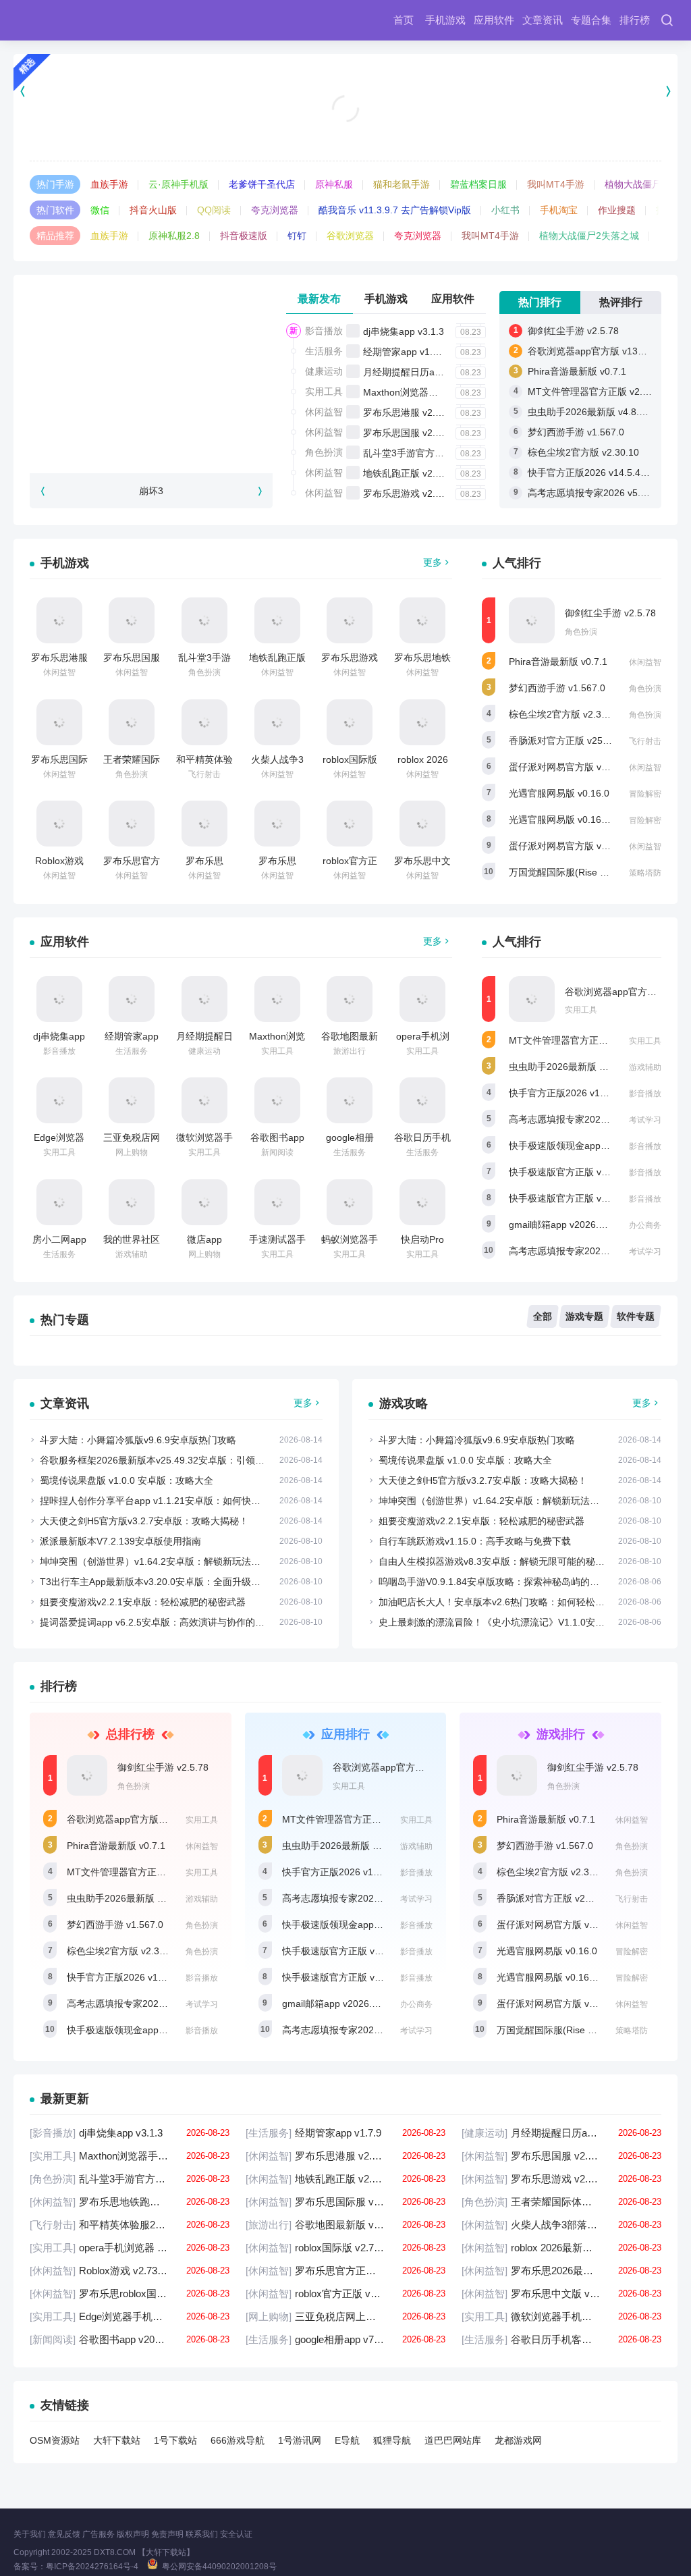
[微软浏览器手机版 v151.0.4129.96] (204, 1100)
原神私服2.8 (174, 236)
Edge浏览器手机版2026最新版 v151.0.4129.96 (130, 2316)
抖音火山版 (153, 210)
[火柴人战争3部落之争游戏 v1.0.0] (277, 722)
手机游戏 (445, 20)
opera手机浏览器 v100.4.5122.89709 (130, 2248)
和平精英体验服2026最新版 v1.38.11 (130, 2225)
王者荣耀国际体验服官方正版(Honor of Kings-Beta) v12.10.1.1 (561, 2202)
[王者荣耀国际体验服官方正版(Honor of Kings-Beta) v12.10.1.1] (132, 722)
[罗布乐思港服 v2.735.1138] (59, 620)
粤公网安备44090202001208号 (219, 2567)
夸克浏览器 (275, 210)
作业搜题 (617, 210)
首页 (404, 20)
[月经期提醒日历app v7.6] (204, 999)
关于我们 (30, 2534)
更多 (433, 562)
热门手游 (55, 184)
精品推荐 (55, 236)
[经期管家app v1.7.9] (132, 999)
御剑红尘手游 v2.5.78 (573, 331)
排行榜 (635, 20)
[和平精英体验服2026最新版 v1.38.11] (204, 722)
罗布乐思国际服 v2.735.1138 (345, 2202)
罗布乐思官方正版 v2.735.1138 (345, 2271)
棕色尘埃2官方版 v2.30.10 (583, 452)
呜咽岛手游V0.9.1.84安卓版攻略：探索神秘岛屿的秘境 (494, 1582)
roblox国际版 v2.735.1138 (345, 2248)
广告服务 (99, 2534)
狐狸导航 (392, 2440)
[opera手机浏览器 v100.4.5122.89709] (422, 999)
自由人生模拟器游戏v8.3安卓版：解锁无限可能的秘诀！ (496, 1561)
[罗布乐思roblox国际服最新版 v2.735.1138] (277, 824)
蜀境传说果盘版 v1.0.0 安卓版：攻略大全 (127, 1480)
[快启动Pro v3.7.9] (422, 1202)
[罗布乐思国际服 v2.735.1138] (59, 722)
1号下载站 (175, 2440)
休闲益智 (324, 412)
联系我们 (202, 2534)
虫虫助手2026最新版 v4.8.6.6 (590, 412)
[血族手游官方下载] (345, 91)
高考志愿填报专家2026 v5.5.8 (572, 1251)
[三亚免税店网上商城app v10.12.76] (132, 1100)
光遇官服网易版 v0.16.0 (559, 793)
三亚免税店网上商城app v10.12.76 (345, 2316)
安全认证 (236, 2534)
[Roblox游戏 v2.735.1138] (59, 824)
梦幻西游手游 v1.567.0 (576, 432)
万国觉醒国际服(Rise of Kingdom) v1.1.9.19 (589, 2030)
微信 (100, 210)
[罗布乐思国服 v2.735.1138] (132, 620)
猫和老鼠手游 (402, 184)
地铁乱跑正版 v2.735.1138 (419, 473)
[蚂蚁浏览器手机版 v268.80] (350, 1202)
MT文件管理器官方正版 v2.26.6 (595, 392)
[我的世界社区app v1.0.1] (132, 1202)
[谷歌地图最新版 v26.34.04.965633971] (350, 999)
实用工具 (324, 392)
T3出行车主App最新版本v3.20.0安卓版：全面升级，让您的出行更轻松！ (193, 1582)
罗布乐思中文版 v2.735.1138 (561, 2293)
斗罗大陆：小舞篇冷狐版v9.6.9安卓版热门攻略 (138, 1440)
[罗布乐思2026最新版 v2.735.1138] (204, 824)
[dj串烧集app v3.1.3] (59, 999)
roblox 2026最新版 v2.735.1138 (561, 2248)
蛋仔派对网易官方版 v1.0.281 (571, 767)
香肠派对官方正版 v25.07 (562, 741)
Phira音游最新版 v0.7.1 (577, 371)
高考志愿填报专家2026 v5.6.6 (591, 493)
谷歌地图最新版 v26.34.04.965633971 (345, 2225)
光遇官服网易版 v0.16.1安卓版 (573, 820)
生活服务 (324, 351)
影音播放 (324, 331)
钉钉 (297, 236)
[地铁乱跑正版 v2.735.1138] (277, 620)
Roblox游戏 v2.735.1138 (130, 2271)
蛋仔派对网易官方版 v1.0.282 (571, 846)
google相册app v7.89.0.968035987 (345, 2339)
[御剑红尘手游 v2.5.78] (532, 620)
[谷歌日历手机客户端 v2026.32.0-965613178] (422, 1100)
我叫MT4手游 (556, 184)
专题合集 (591, 20)
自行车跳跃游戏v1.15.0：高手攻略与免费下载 (475, 1541)
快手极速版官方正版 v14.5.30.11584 (586, 1198)
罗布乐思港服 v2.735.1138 (419, 412)
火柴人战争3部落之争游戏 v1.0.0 (561, 2225)
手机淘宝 (559, 210)
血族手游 (109, 184)
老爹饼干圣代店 (262, 184)
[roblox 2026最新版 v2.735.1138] (422, 722)
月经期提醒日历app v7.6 (415, 372)
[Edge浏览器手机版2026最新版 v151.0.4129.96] (59, 1100)
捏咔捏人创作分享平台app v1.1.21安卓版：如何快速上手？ (164, 1501)
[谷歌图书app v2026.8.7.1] (277, 1100)
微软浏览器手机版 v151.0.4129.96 (561, 2316)
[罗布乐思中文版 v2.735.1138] (422, 824)
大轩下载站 (117, 2440)
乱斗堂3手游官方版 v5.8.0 (418, 453)
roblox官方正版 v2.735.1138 (345, 2293)
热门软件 (55, 210)
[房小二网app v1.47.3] (59, 1202)
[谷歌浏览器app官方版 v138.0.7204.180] (532, 999)
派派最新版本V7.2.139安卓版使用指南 (120, 1541)
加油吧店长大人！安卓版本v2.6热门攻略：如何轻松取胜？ (501, 1602)
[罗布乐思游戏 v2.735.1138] (350, 620)
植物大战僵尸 (633, 184)
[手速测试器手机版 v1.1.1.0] (277, 1202)
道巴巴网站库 (453, 2440)
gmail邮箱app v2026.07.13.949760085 (591, 1225)
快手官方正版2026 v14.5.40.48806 (602, 473)
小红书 (505, 210)
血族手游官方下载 (345, 126)
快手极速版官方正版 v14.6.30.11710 (586, 1172)
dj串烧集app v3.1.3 (404, 331)
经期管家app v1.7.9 (405, 352)
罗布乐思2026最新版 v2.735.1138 (561, 2271)
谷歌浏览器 (350, 236)
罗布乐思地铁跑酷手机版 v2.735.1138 (130, 2202)
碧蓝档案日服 (478, 184)
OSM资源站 (55, 2440)
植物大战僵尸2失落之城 (589, 236)
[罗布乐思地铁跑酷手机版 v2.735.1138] (422, 620)
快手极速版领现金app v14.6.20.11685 (589, 1146)
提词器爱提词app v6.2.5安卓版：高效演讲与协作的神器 (157, 1622)
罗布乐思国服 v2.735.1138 (419, 433)
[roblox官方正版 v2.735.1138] (350, 824)
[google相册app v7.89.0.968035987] (350, 1100)
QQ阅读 (214, 210)
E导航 (347, 2440)
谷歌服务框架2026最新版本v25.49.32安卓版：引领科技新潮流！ (176, 1460)
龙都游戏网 (518, 2440)
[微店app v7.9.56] (204, 1202)
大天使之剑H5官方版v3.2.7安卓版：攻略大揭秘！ (144, 1521)
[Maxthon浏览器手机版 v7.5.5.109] (277, 999)
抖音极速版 (244, 236)
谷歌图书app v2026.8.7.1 (130, 2339)
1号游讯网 (300, 2440)
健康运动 (324, 371)
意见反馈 (64, 2534)
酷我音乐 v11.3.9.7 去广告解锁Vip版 (395, 210)
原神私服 (334, 184)
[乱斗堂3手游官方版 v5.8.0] (204, 620)
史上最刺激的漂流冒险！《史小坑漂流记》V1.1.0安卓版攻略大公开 (520, 1622)
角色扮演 (324, 452)
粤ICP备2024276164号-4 (92, 2567)
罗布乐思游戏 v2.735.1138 (419, 493)
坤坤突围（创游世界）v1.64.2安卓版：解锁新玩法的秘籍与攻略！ (178, 1561)
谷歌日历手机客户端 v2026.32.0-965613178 (561, 2339)
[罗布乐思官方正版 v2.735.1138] (132, 824)
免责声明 (167, 2534)
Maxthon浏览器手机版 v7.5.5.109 (434, 392)
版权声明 (133, 2534)
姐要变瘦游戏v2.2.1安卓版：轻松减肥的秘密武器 (143, 1602)
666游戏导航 (238, 2440)
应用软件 (494, 20)
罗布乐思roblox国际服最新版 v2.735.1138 (130, 2293)
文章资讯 (543, 20)
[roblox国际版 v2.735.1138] (350, 722)
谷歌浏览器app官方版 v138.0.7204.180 (150, 1819)
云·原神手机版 (178, 184)
